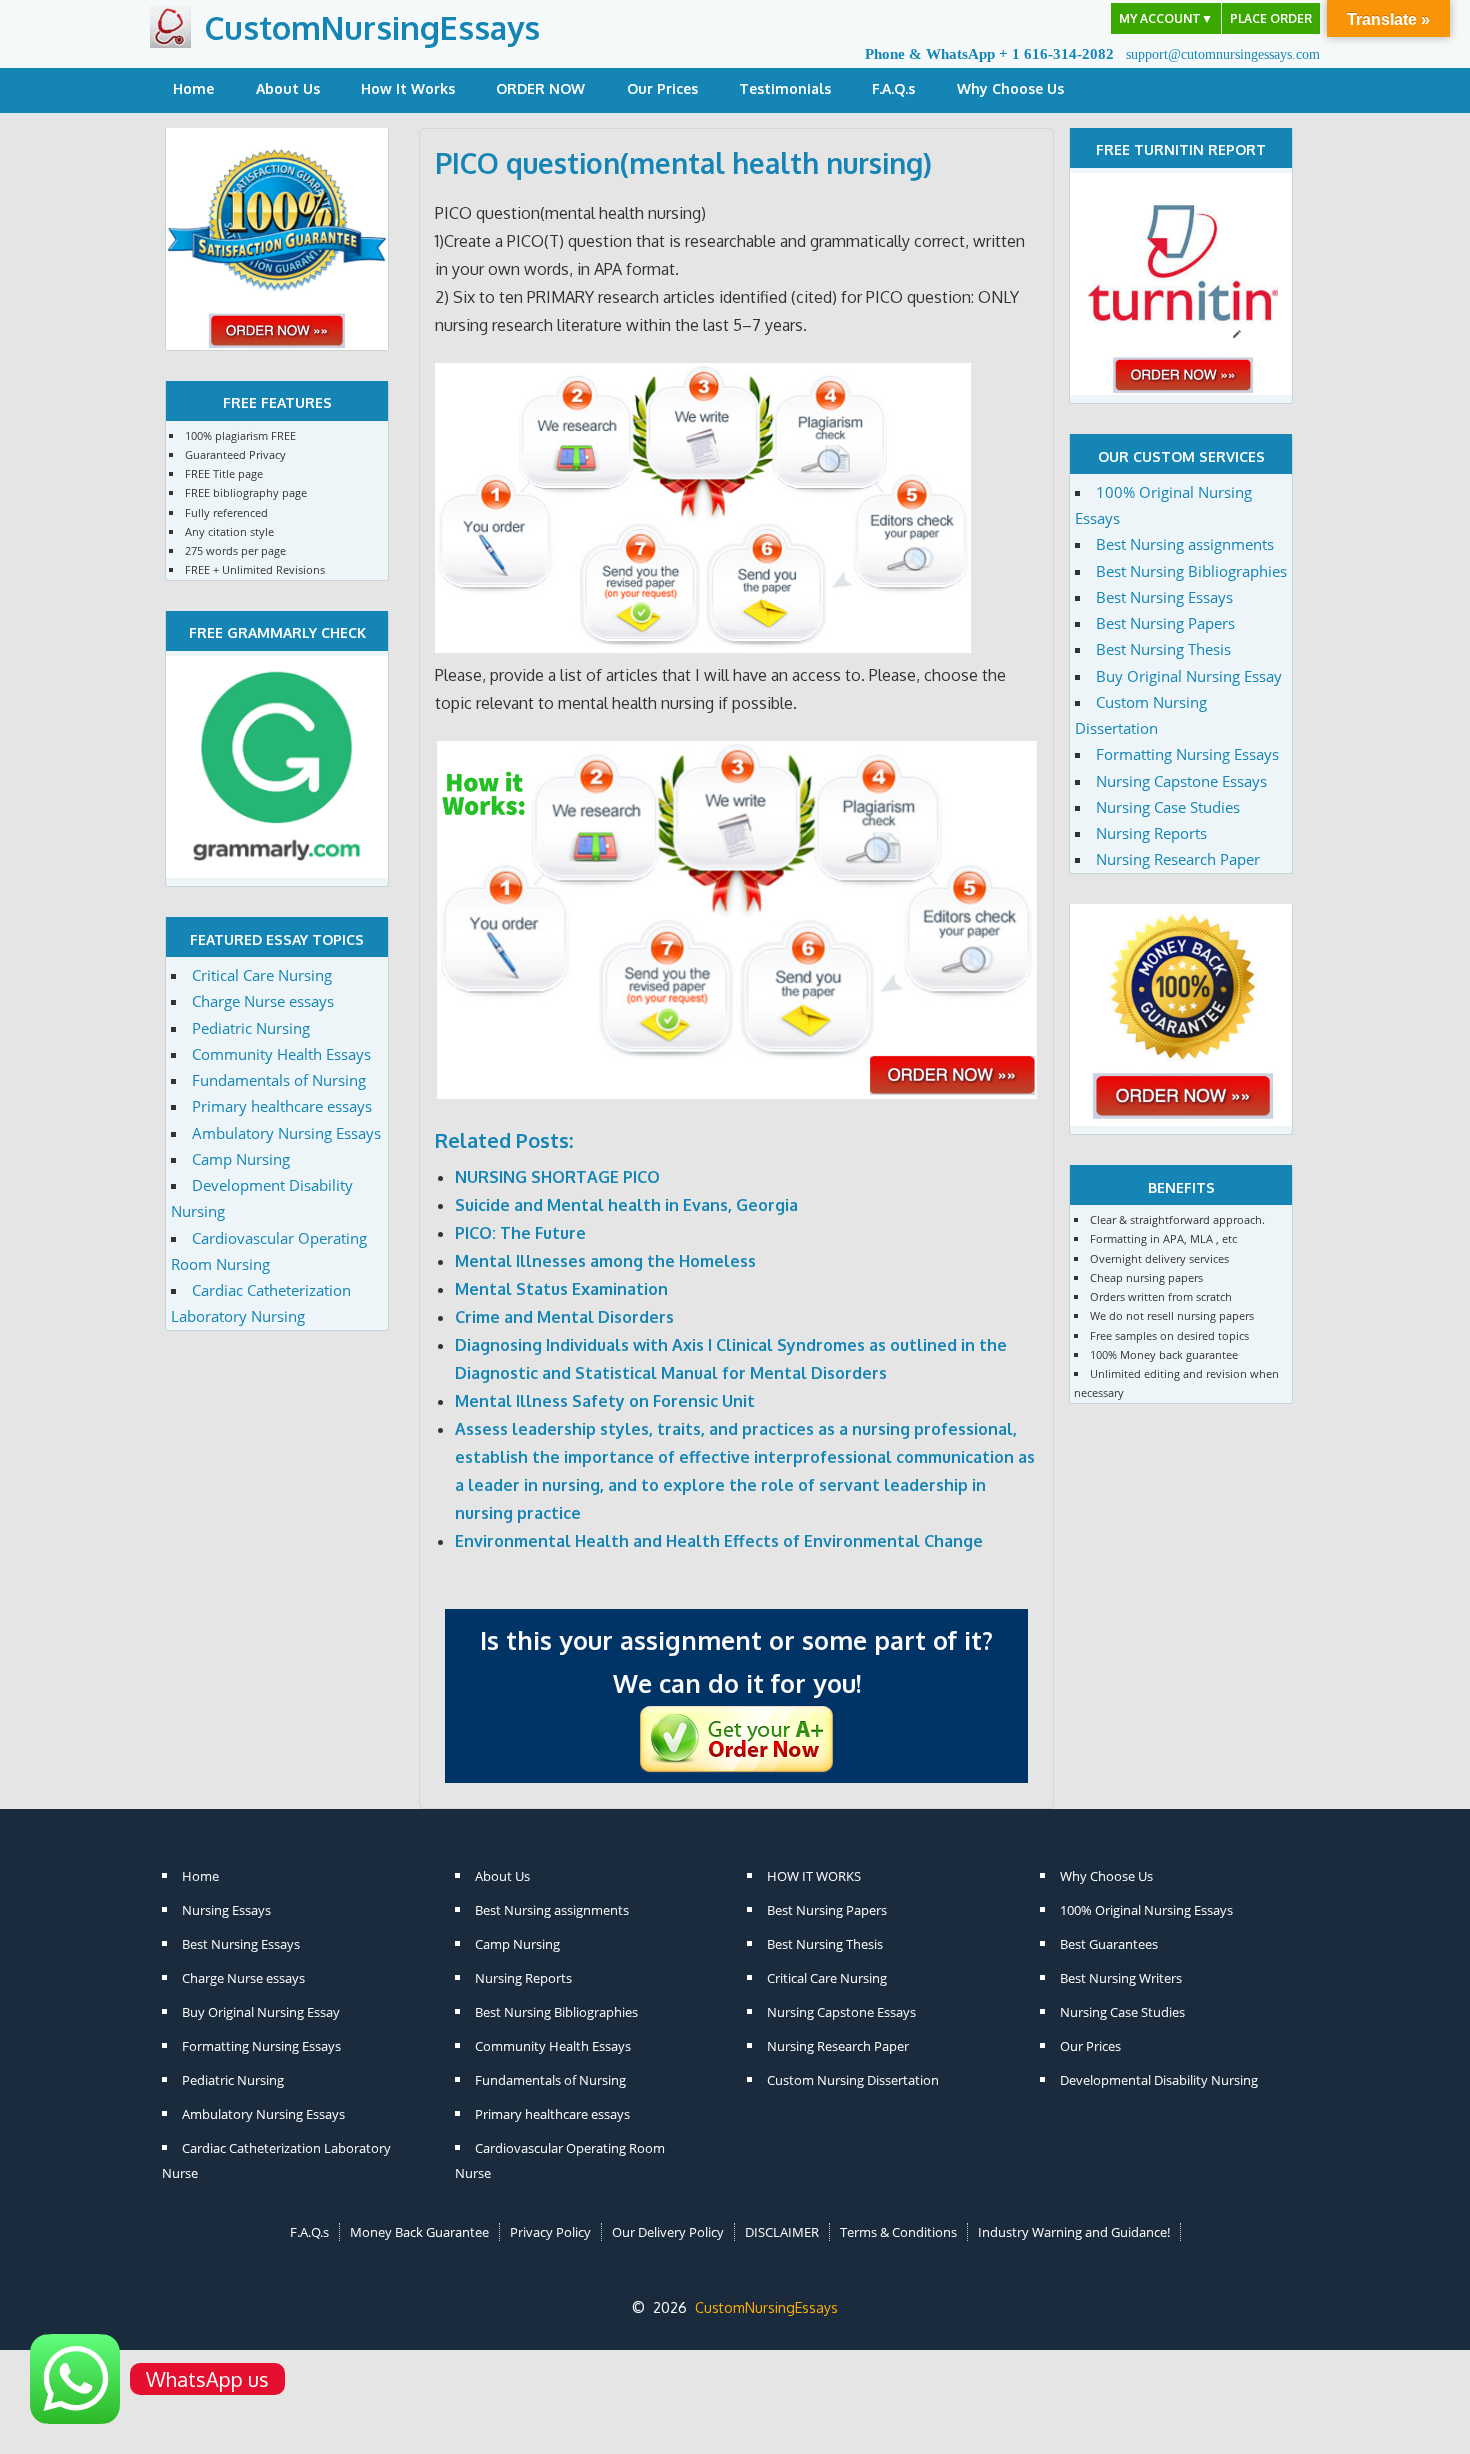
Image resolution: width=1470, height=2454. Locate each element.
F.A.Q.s (893, 88)
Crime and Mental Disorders (564, 1317)
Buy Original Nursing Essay (1189, 676)
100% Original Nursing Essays (1146, 1910)
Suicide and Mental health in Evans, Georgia (626, 1205)
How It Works (408, 88)
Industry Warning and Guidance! (1074, 2232)
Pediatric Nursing (251, 1028)
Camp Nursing (241, 1159)
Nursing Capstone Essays (1181, 781)
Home (193, 88)
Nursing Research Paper (1178, 859)
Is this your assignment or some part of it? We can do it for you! (736, 1662)
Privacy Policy (550, 2232)
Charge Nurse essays (263, 1001)
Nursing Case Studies (1168, 807)
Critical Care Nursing (262, 975)
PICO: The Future (520, 1233)
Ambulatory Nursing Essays (286, 1133)
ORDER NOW (540, 88)
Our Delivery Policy (668, 2232)
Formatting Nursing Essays (1187, 754)
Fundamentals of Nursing (279, 1080)
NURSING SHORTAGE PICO (557, 1177)
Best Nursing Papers (1165, 623)
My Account (1166, 18)
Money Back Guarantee (419, 2232)
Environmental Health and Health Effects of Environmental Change (719, 1541)
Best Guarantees (1109, 1944)
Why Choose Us (1010, 88)
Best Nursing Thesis (1163, 649)
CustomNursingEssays (372, 27)
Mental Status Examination (561, 1289)
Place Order (1271, 18)
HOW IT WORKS (814, 1876)
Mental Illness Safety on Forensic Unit (605, 1401)
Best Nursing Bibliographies (1191, 571)
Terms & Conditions (898, 2232)
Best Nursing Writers (1121, 1978)
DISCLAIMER (782, 2232)
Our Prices (662, 88)
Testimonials (785, 88)
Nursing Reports (1151, 833)
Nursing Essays (226, 1910)
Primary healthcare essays (282, 1106)
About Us (288, 88)
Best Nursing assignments (1185, 544)
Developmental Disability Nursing (1159, 2080)
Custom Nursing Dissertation (853, 2080)
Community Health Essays (281, 1054)
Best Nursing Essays (1164, 597)
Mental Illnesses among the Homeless (605, 1261)
